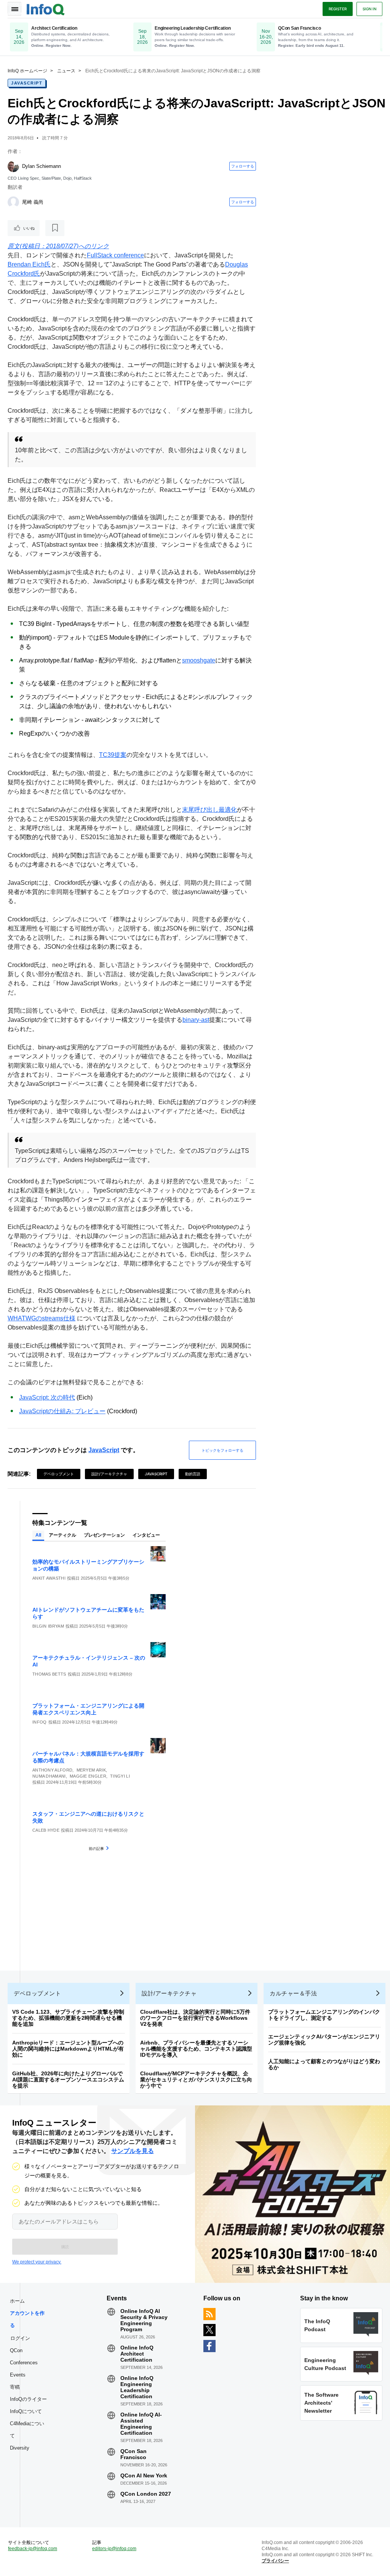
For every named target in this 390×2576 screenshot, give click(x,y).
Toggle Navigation (14, 9)
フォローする (243, 166)
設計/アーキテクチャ (109, 1474)
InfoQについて (26, 2411)
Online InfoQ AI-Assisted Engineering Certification (141, 2424)
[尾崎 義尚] (13, 202)
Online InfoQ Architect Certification (137, 2354)
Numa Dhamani (49, 1776)
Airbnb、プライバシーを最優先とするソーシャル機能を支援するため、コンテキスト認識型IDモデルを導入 (196, 2049)
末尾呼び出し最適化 (209, 810)
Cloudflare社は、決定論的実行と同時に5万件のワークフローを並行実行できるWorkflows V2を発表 (195, 2018)
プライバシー (275, 2561)
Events (18, 2375)
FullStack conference (115, 255)
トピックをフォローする (222, 1450)
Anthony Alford (52, 1770)
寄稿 (15, 2387)
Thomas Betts (49, 1674)
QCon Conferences (24, 2357)
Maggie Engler (88, 1776)
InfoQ (40, 1722)
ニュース (66, 71)
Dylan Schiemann (42, 166)
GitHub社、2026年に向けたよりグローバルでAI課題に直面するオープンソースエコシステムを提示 (68, 2080)
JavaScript (27, 83)
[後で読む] (55, 228)
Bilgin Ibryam (48, 1626)
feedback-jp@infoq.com (33, 2549)
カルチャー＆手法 (293, 1993)
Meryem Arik (91, 1770)
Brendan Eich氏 (29, 264)
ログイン (20, 2338)
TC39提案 (113, 755)
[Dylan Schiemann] (13, 166)
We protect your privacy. (37, 2262)
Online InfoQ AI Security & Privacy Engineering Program (144, 2320)
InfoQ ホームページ (27, 71)
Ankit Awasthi (49, 1578)
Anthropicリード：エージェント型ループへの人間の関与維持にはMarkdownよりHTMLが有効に (68, 2049)
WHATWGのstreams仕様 (42, 1318)
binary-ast (196, 1020)
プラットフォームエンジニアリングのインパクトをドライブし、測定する (324, 2015)
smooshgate (199, 660)
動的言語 (193, 1474)
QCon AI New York (144, 2475)
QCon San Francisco (133, 2454)
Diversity (20, 2448)
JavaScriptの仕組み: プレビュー (62, 1411)
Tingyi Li (120, 1776)
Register (338, 9)
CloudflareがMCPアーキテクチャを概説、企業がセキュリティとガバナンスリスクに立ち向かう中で (196, 2080)
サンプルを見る (133, 2151)
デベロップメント (59, 1474)
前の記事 (96, 1848)
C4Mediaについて (27, 2430)
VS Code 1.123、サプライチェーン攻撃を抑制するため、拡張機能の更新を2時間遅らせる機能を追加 (68, 2018)
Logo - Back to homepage (46, 8)
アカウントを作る (27, 2319)
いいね (29, 228)
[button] (65, 2247)
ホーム (17, 2301)
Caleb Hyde (46, 1830)
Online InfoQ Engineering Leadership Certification (137, 2387)
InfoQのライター (28, 2399)
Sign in (369, 9)
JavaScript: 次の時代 (47, 1397)
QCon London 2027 (146, 2494)
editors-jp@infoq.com (114, 2549)
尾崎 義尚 (33, 202)
